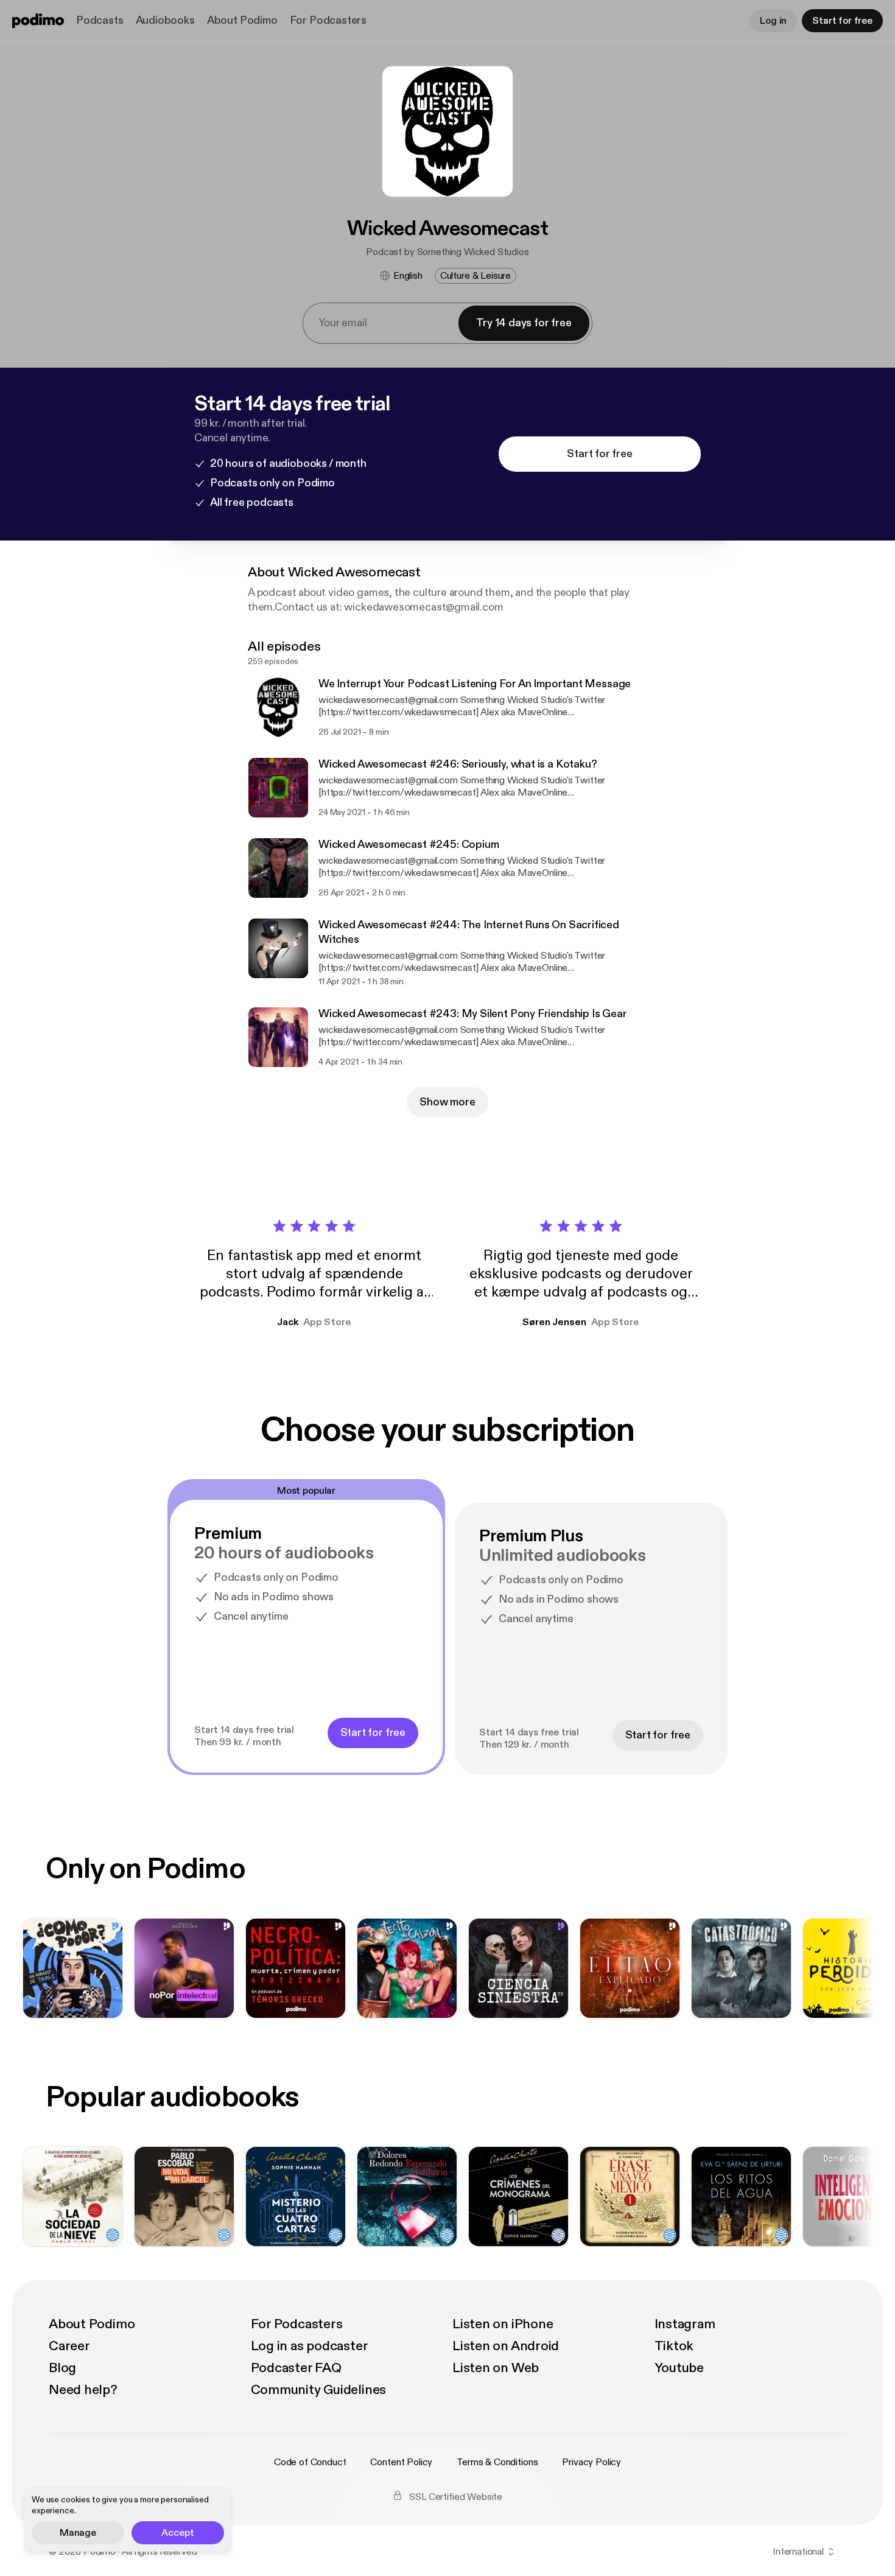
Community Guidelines (319, 2390)
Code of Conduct (310, 2462)
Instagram (685, 2324)
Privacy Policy (591, 2462)
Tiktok (674, 2346)
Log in (773, 21)
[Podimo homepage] (38, 21)
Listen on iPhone (503, 2324)
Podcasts (100, 20)
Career (69, 2346)
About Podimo (242, 20)
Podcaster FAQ (296, 2368)
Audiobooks (165, 20)
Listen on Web (496, 2368)
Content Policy (401, 2462)
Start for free (842, 21)
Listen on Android (506, 2346)
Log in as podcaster (310, 2346)
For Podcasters (328, 20)
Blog (62, 2368)
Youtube (679, 2368)
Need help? (83, 2390)
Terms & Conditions (497, 2462)
